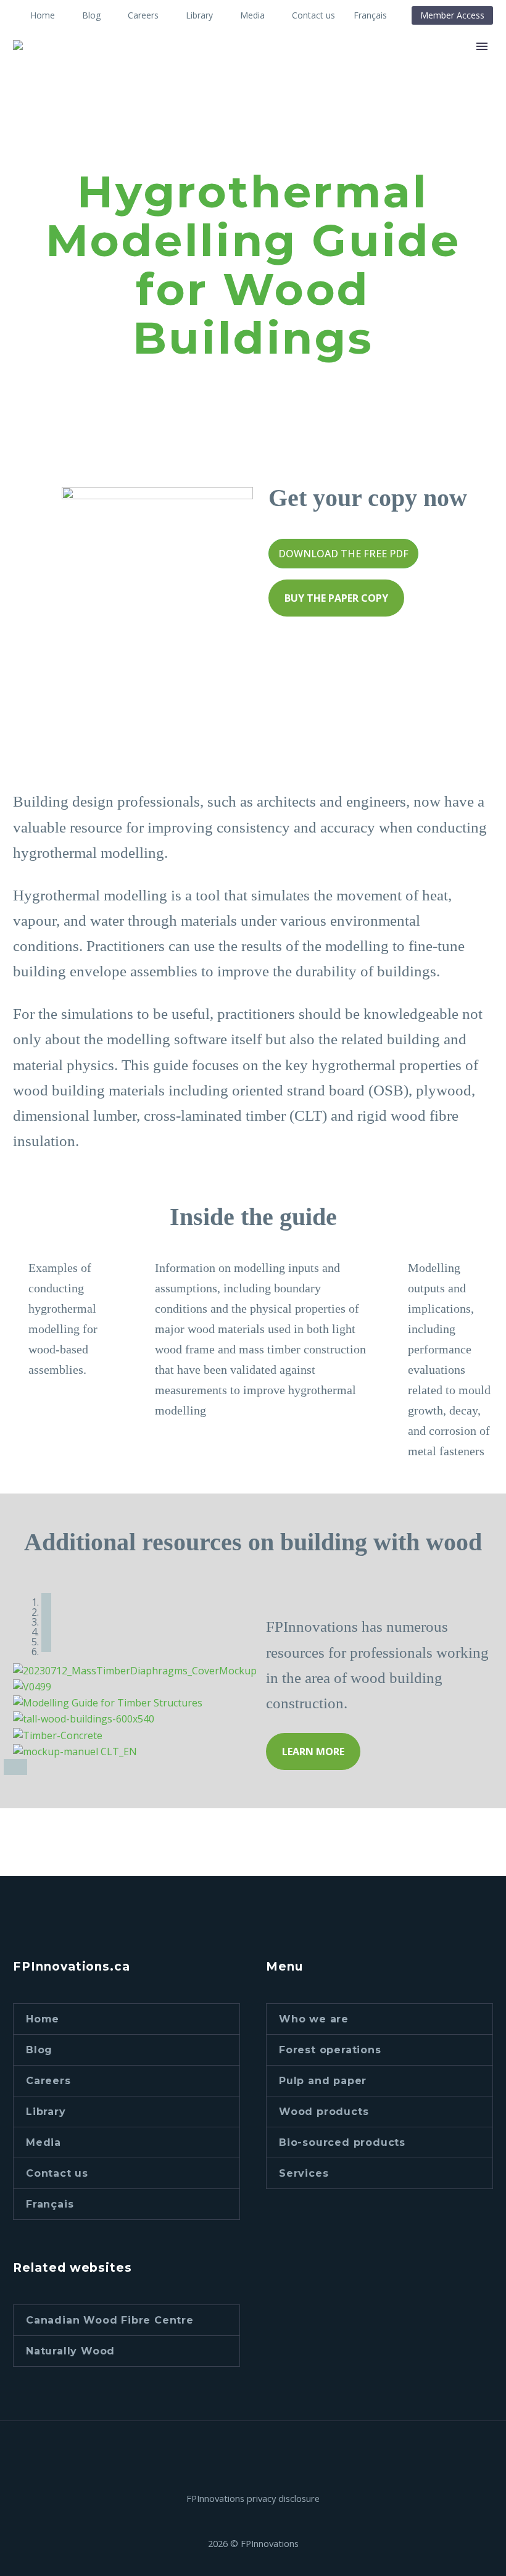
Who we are (314, 2019)
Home (43, 15)
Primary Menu (482, 46)
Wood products (324, 2112)
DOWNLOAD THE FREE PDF (343, 554)
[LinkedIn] (245, 2454)
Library (199, 15)
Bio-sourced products (342, 2142)
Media (252, 15)
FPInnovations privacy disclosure (253, 2499)
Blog (91, 15)
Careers (143, 15)
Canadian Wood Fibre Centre (110, 2320)
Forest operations (330, 2050)
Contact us (313, 15)
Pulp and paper (323, 2081)
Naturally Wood (70, 2351)
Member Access (452, 15)
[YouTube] (261, 2454)
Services (304, 2173)
